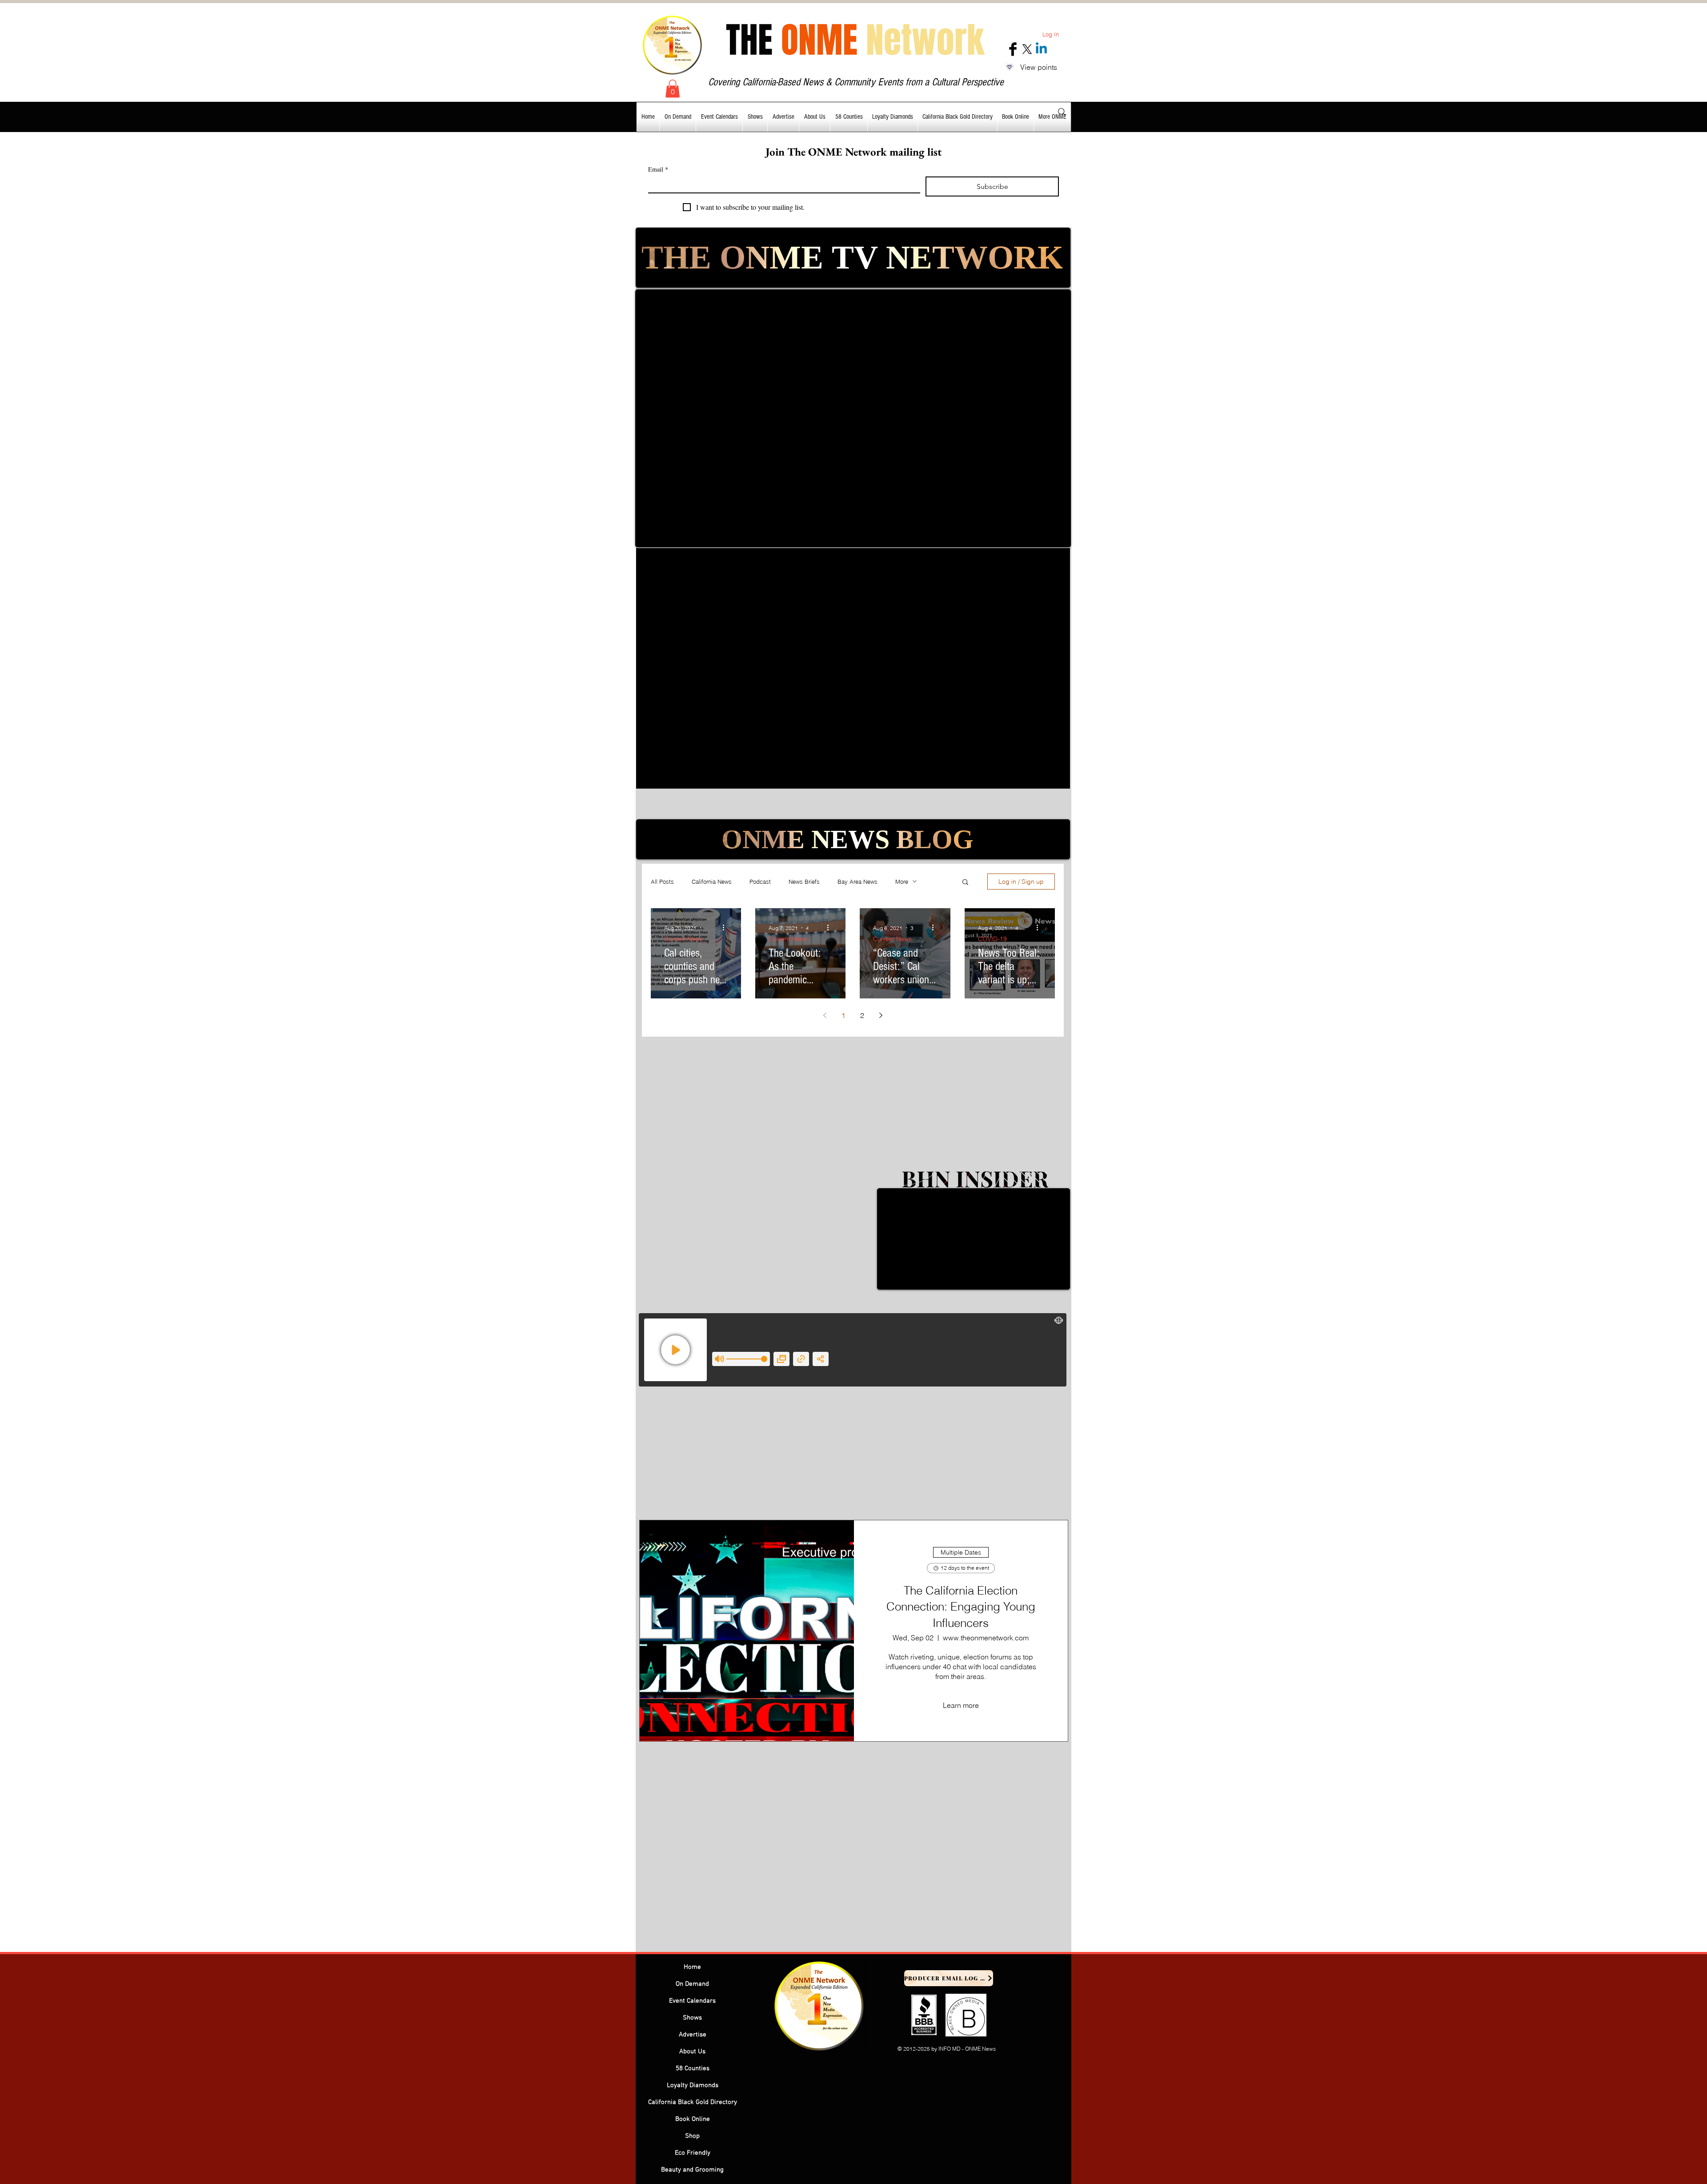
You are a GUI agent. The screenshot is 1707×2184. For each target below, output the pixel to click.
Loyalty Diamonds (693, 2085)
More (902, 882)
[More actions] (726, 928)
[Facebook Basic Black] (1013, 49)
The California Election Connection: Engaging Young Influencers (961, 1607)
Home (692, 1967)
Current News (683, 939)
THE (855, 40)
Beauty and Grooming (692, 2170)
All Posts (662, 882)
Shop (692, 2136)
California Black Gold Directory (693, 2102)
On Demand (692, 1984)
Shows (692, 2018)
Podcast (760, 882)
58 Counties (693, 2068)
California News (712, 882)
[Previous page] (825, 1015)
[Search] (1062, 112)
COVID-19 (992, 939)
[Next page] (881, 1015)
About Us (692, 2052)
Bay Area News (858, 882)
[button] (673, 89)
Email (658, 169)
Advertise (693, 2035)
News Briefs (804, 882)
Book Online (693, 2119)
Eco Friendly (693, 2153)
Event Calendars (692, 2001)
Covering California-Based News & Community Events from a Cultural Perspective (856, 82)
